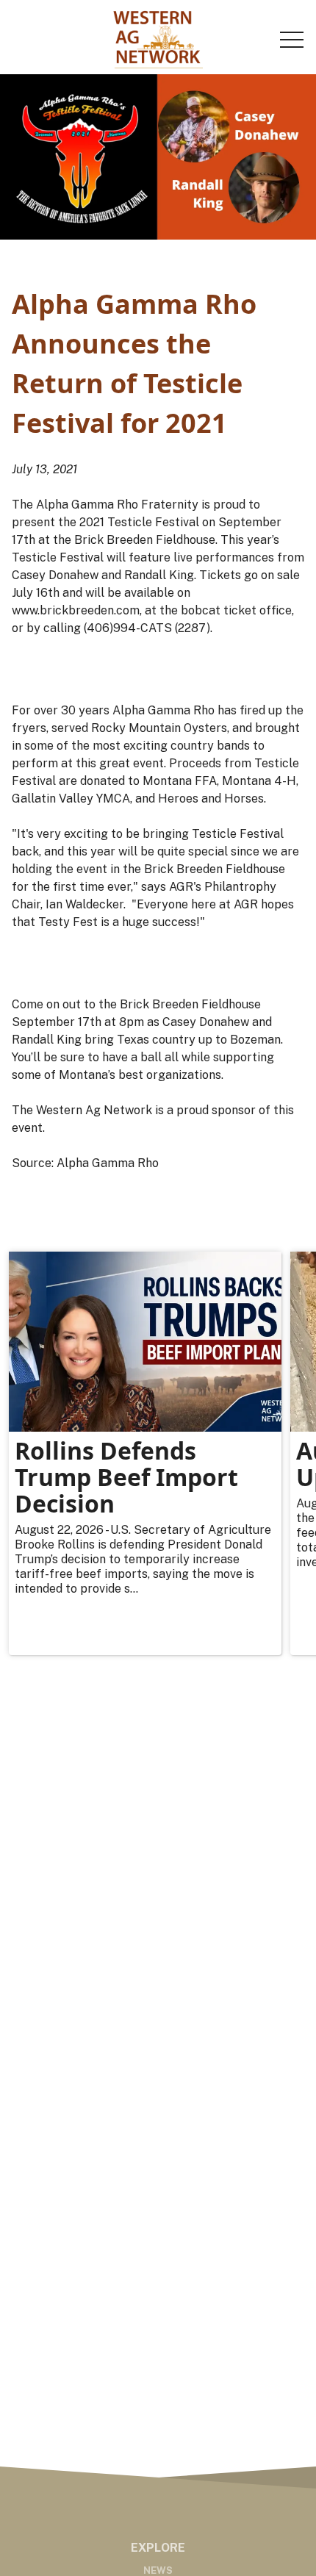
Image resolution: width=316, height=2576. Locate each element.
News (158, 2570)
